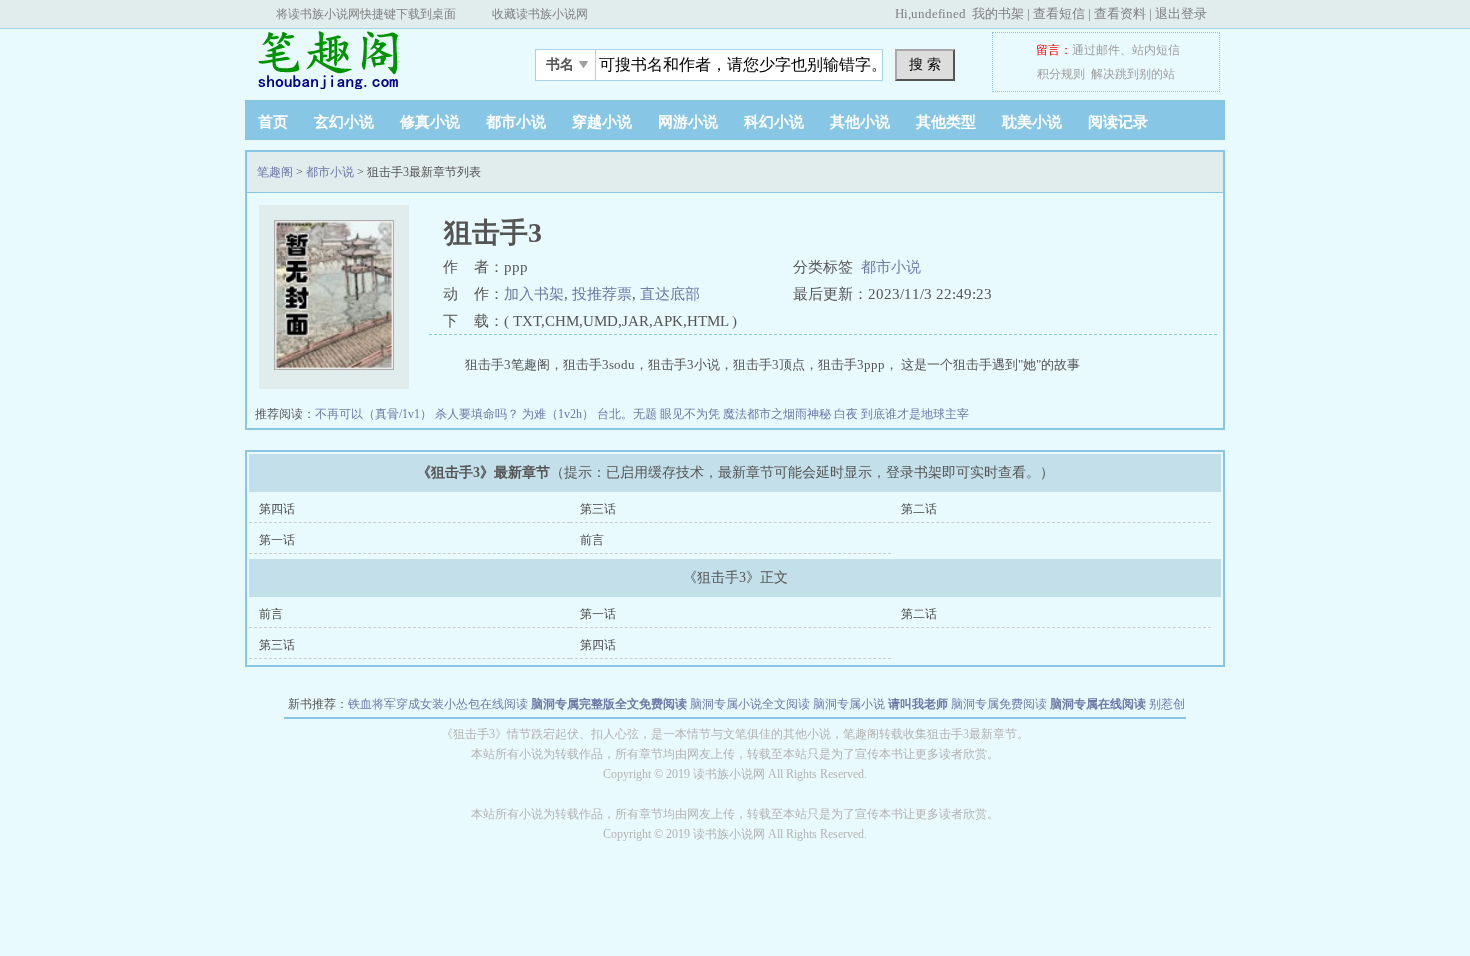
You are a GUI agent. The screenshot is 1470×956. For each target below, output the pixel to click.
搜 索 (925, 64)
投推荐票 (602, 294)
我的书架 (998, 13)
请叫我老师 (918, 704)
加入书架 (534, 294)
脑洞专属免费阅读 (999, 704)
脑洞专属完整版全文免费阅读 (609, 704)
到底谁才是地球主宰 (915, 414)
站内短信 (1156, 50)
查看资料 (1120, 13)
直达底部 (670, 294)
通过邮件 (1096, 50)
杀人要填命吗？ (478, 414)
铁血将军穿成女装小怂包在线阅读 (438, 704)
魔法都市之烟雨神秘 (778, 414)
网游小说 (688, 122)
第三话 (598, 509)
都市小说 (516, 122)
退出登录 (1181, 13)
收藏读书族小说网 (540, 14)
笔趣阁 (370, 59)
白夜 (847, 414)
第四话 (277, 509)
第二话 (919, 509)
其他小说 (860, 122)
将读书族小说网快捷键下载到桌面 (366, 14)
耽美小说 (1032, 122)
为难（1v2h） (559, 414)
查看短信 (1059, 13)
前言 (592, 540)
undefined (938, 13)
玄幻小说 (344, 122)
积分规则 (1061, 74)
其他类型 (946, 122)
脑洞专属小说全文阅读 (750, 704)
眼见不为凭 (691, 414)
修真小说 (430, 122)
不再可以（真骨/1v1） (375, 414)
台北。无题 (628, 414)
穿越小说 (602, 122)
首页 (273, 122)
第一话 (277, 540)
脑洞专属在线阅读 (1098, 704)
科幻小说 (774, 122)
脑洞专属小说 (849, 704)
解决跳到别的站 (1133, 74)
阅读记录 (1118, 122)
